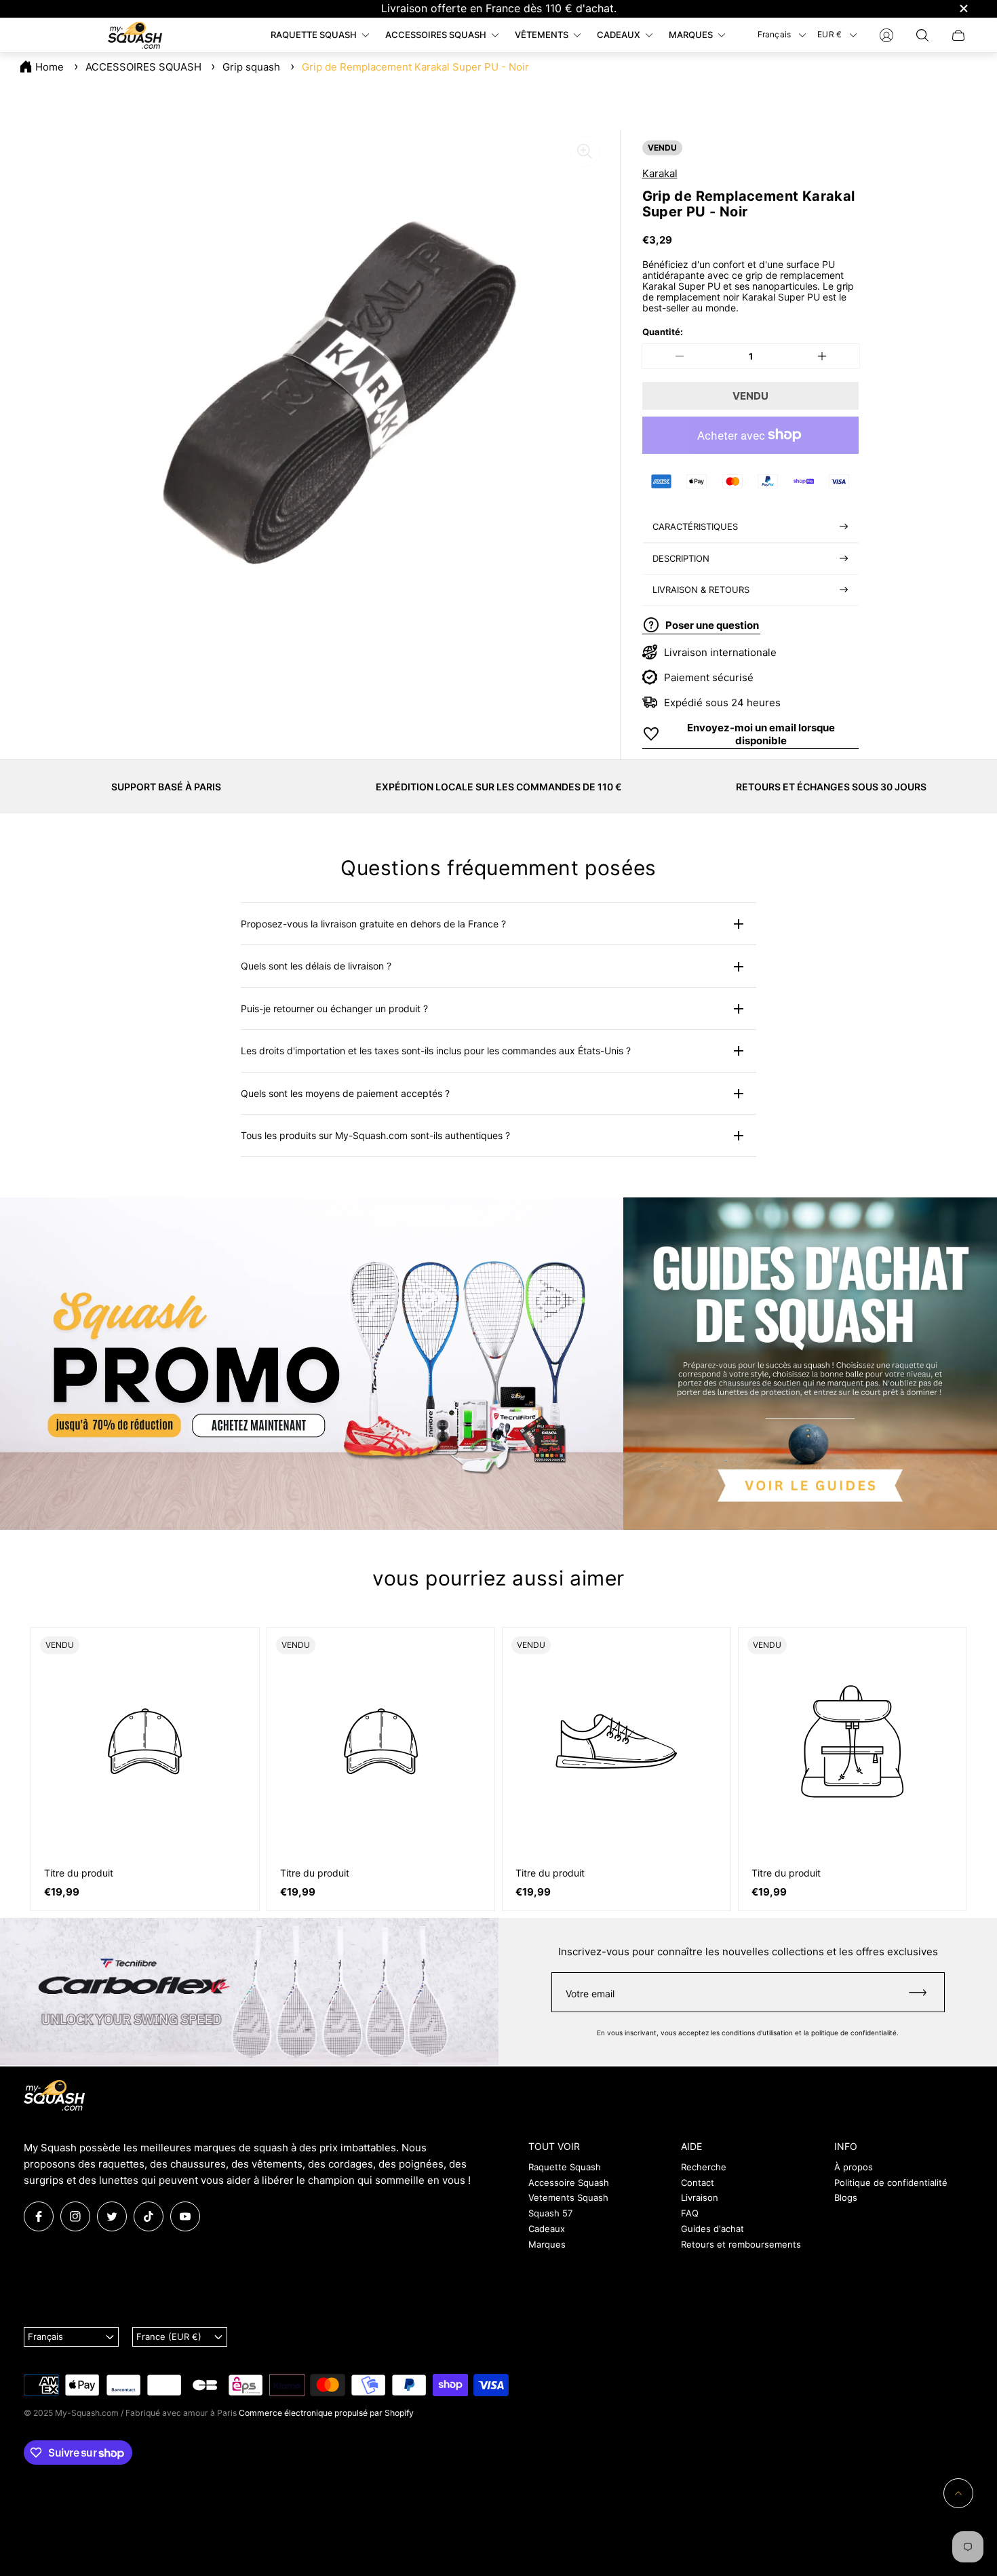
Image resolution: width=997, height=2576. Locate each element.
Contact (698, 2183)
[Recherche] (922, 35)
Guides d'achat (712, 2229)
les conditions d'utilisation (752, 2033)
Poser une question (712, 624)
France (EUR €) (169, 2337)
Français (775, 34)
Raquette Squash (565, 2167)
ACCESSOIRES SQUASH (143, 67)
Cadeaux (547, 2229)
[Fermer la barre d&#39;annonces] (963, 8)
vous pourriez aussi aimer (498, 1578)
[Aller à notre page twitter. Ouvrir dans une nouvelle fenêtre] (112, 2216)
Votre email (590, 1994)
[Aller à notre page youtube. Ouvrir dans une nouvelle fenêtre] (185, 2216)
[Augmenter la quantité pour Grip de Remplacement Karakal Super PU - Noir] (822, 356)
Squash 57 (550, 2213)
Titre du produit (79, 1873)
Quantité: (663, 332)
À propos (854, 2167)
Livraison (700, 2197)
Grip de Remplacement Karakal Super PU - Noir (415, 67)
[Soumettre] (924, 1992)
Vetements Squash (568, 2197)
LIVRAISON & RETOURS (701, 590)
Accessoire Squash (569, 2183)
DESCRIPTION (681, 558)
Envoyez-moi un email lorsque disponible (761, 734)
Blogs (846, 2197)
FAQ (690, 2213)
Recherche (704, 2167)
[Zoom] (585, 151)
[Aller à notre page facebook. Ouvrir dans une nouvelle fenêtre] (39, 2216)
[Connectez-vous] (886, 35)
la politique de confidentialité (850, 2033)
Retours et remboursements (741, 2244)
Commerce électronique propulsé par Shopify (326, 2413)
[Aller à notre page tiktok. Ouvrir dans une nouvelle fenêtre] (149, 2216)
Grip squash (251, 67)
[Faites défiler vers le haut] (958, 2493)
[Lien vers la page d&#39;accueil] (54, 2096)
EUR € (829, 34)
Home (50, 67)
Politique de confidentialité (891, 2183)
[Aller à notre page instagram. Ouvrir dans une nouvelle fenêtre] (75, 2216)
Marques (547, 2244)
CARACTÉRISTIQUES (695, 526)
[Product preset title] (145, 1742)
